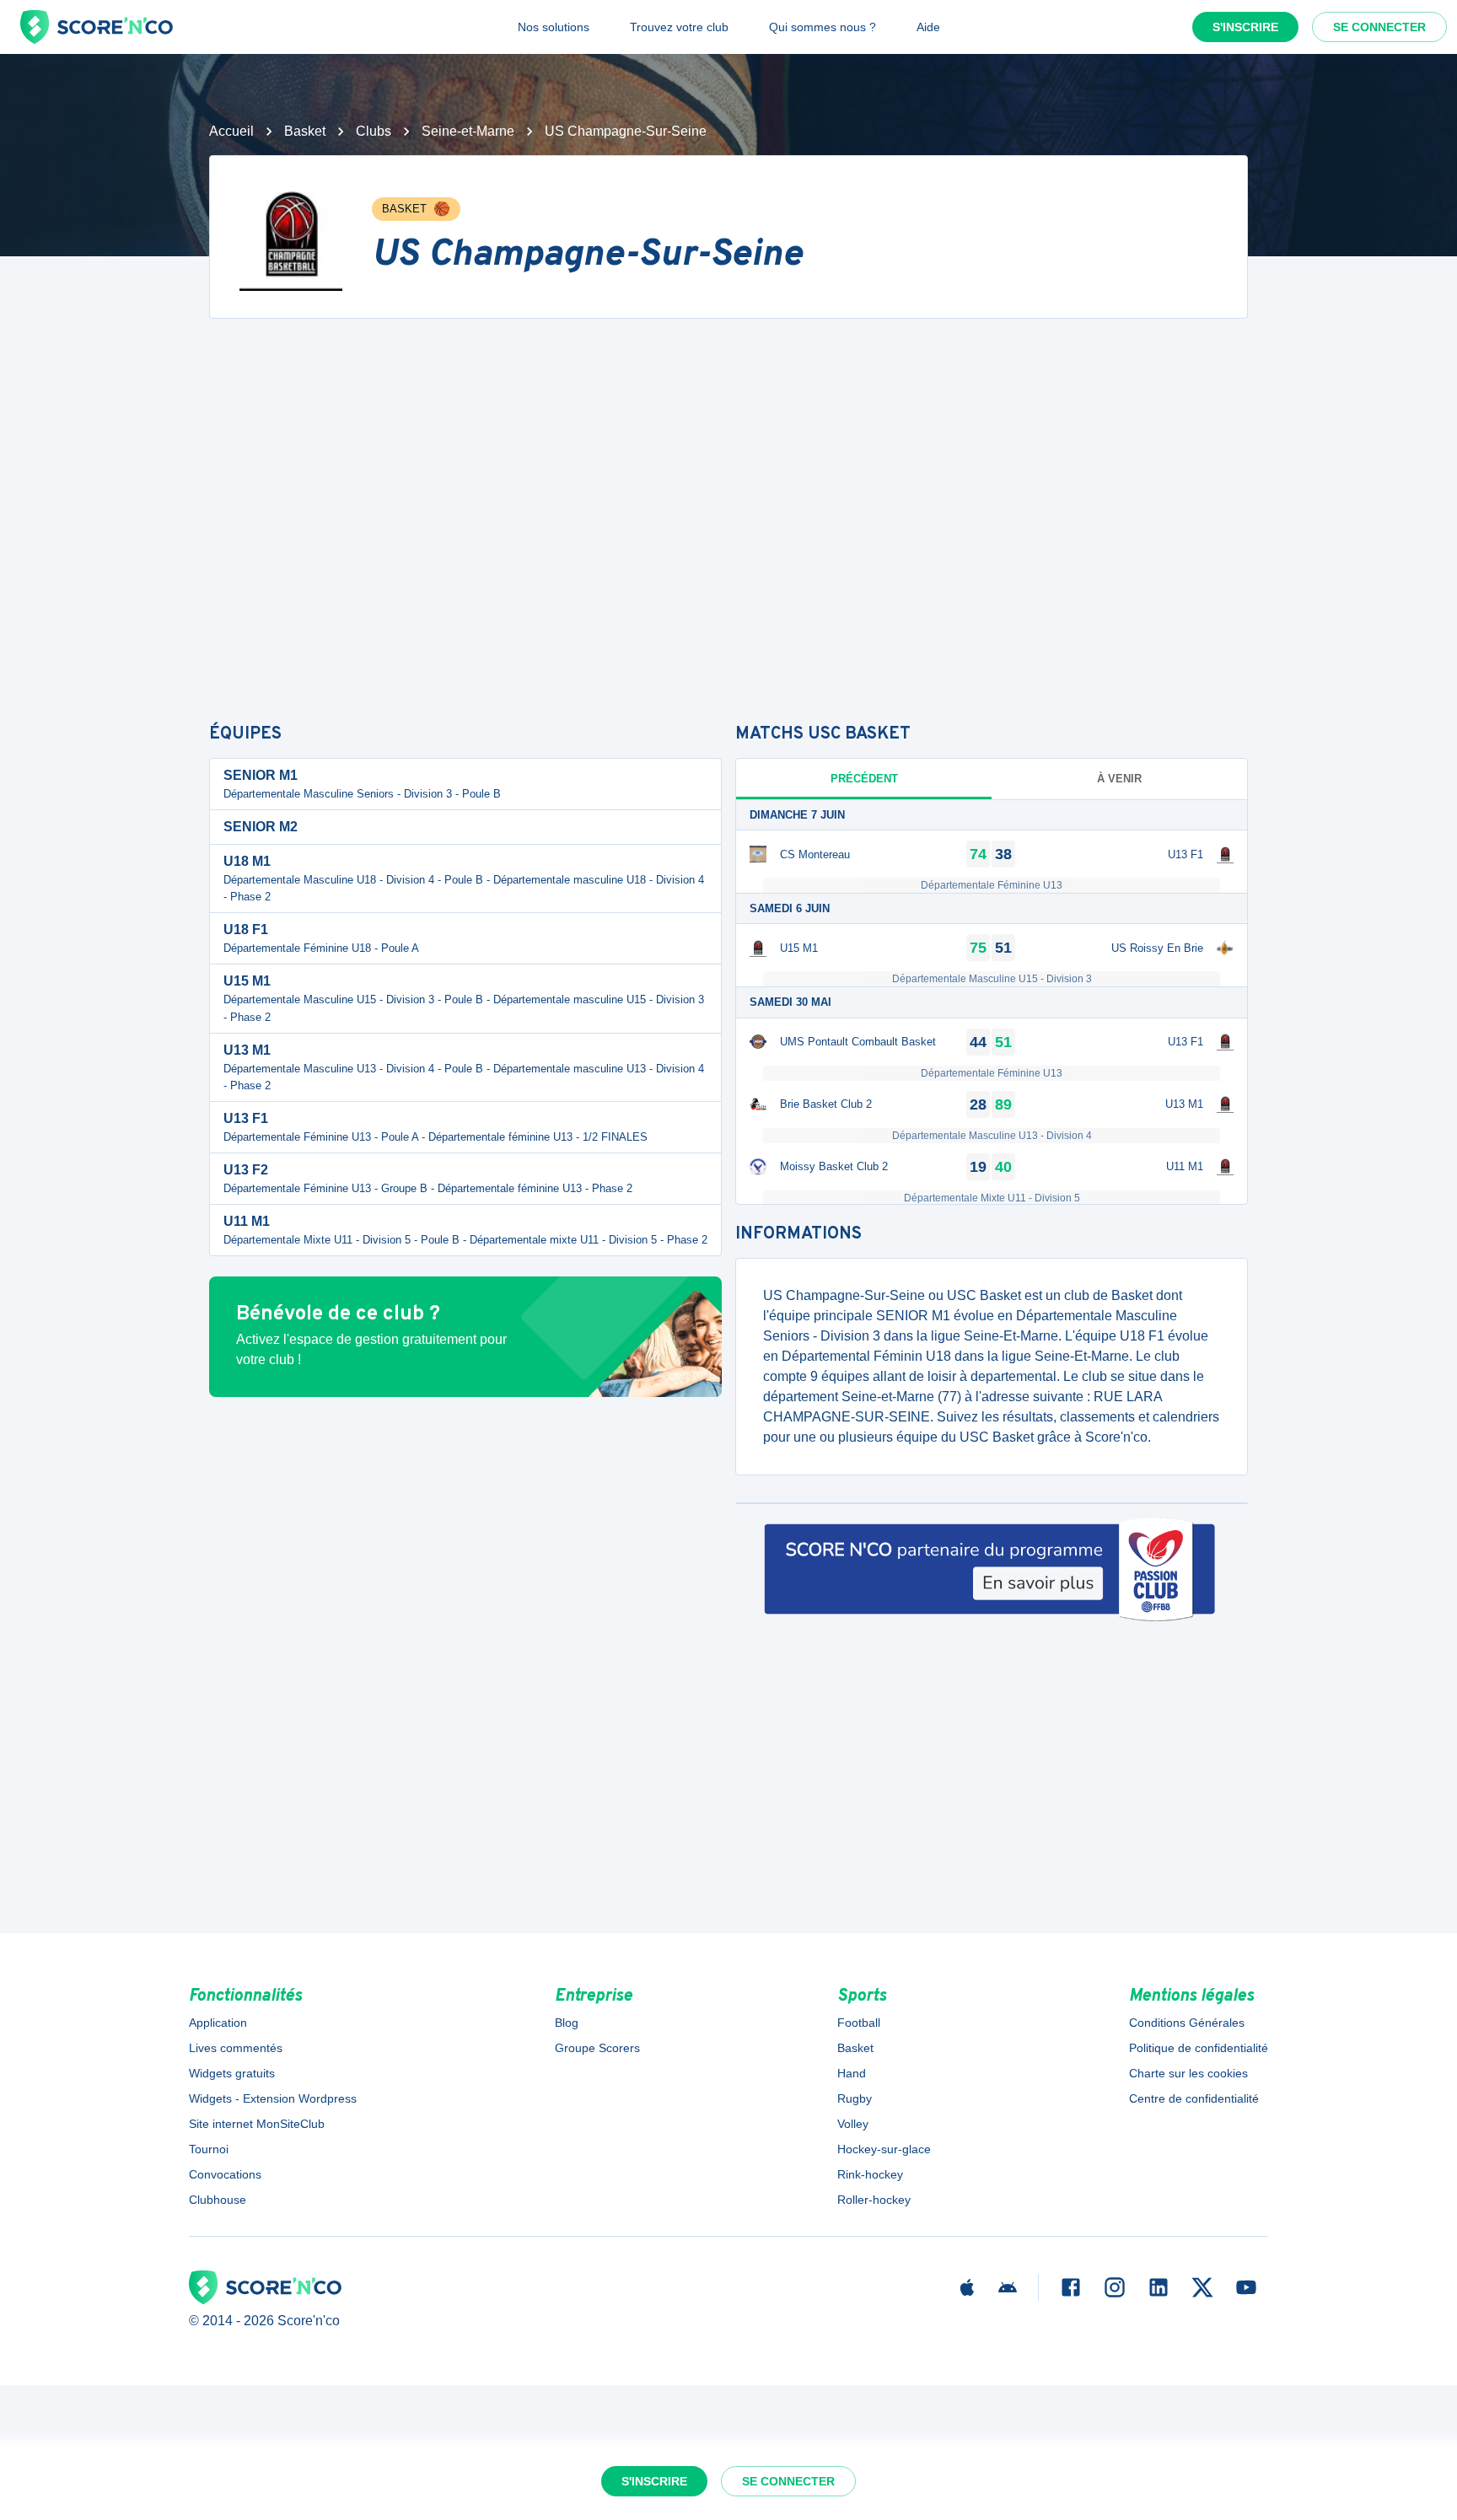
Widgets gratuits (232, 2073)
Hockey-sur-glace (884, 2149)
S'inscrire (1245, 27)
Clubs (374, 131)
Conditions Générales (1187, 2023)
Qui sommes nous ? (823, 27)
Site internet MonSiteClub (257, 2124)
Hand (852, 2073)
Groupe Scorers (597, 2048)
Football (859, 2023)
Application (218, 2023)
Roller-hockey (874, 2200)
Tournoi (209, 2149)
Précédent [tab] (864, 779)
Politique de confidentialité (1199, 2048)
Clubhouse (218, 2200)
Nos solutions (554, 27)
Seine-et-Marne (468, 131)
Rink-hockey (870, 2174)
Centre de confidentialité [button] (1194, 2098)
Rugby (855, 2098)
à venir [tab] (1119, 779)
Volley (853, 2124)
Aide (928, 27)
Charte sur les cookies (1188, 2073)
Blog (567, 2023)
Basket (305, 131)
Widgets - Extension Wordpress (273, 2098)
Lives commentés (236, 2048)
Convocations (225, 2174)
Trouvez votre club (679, 27)
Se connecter (1379, 27)
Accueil (231, 131)
